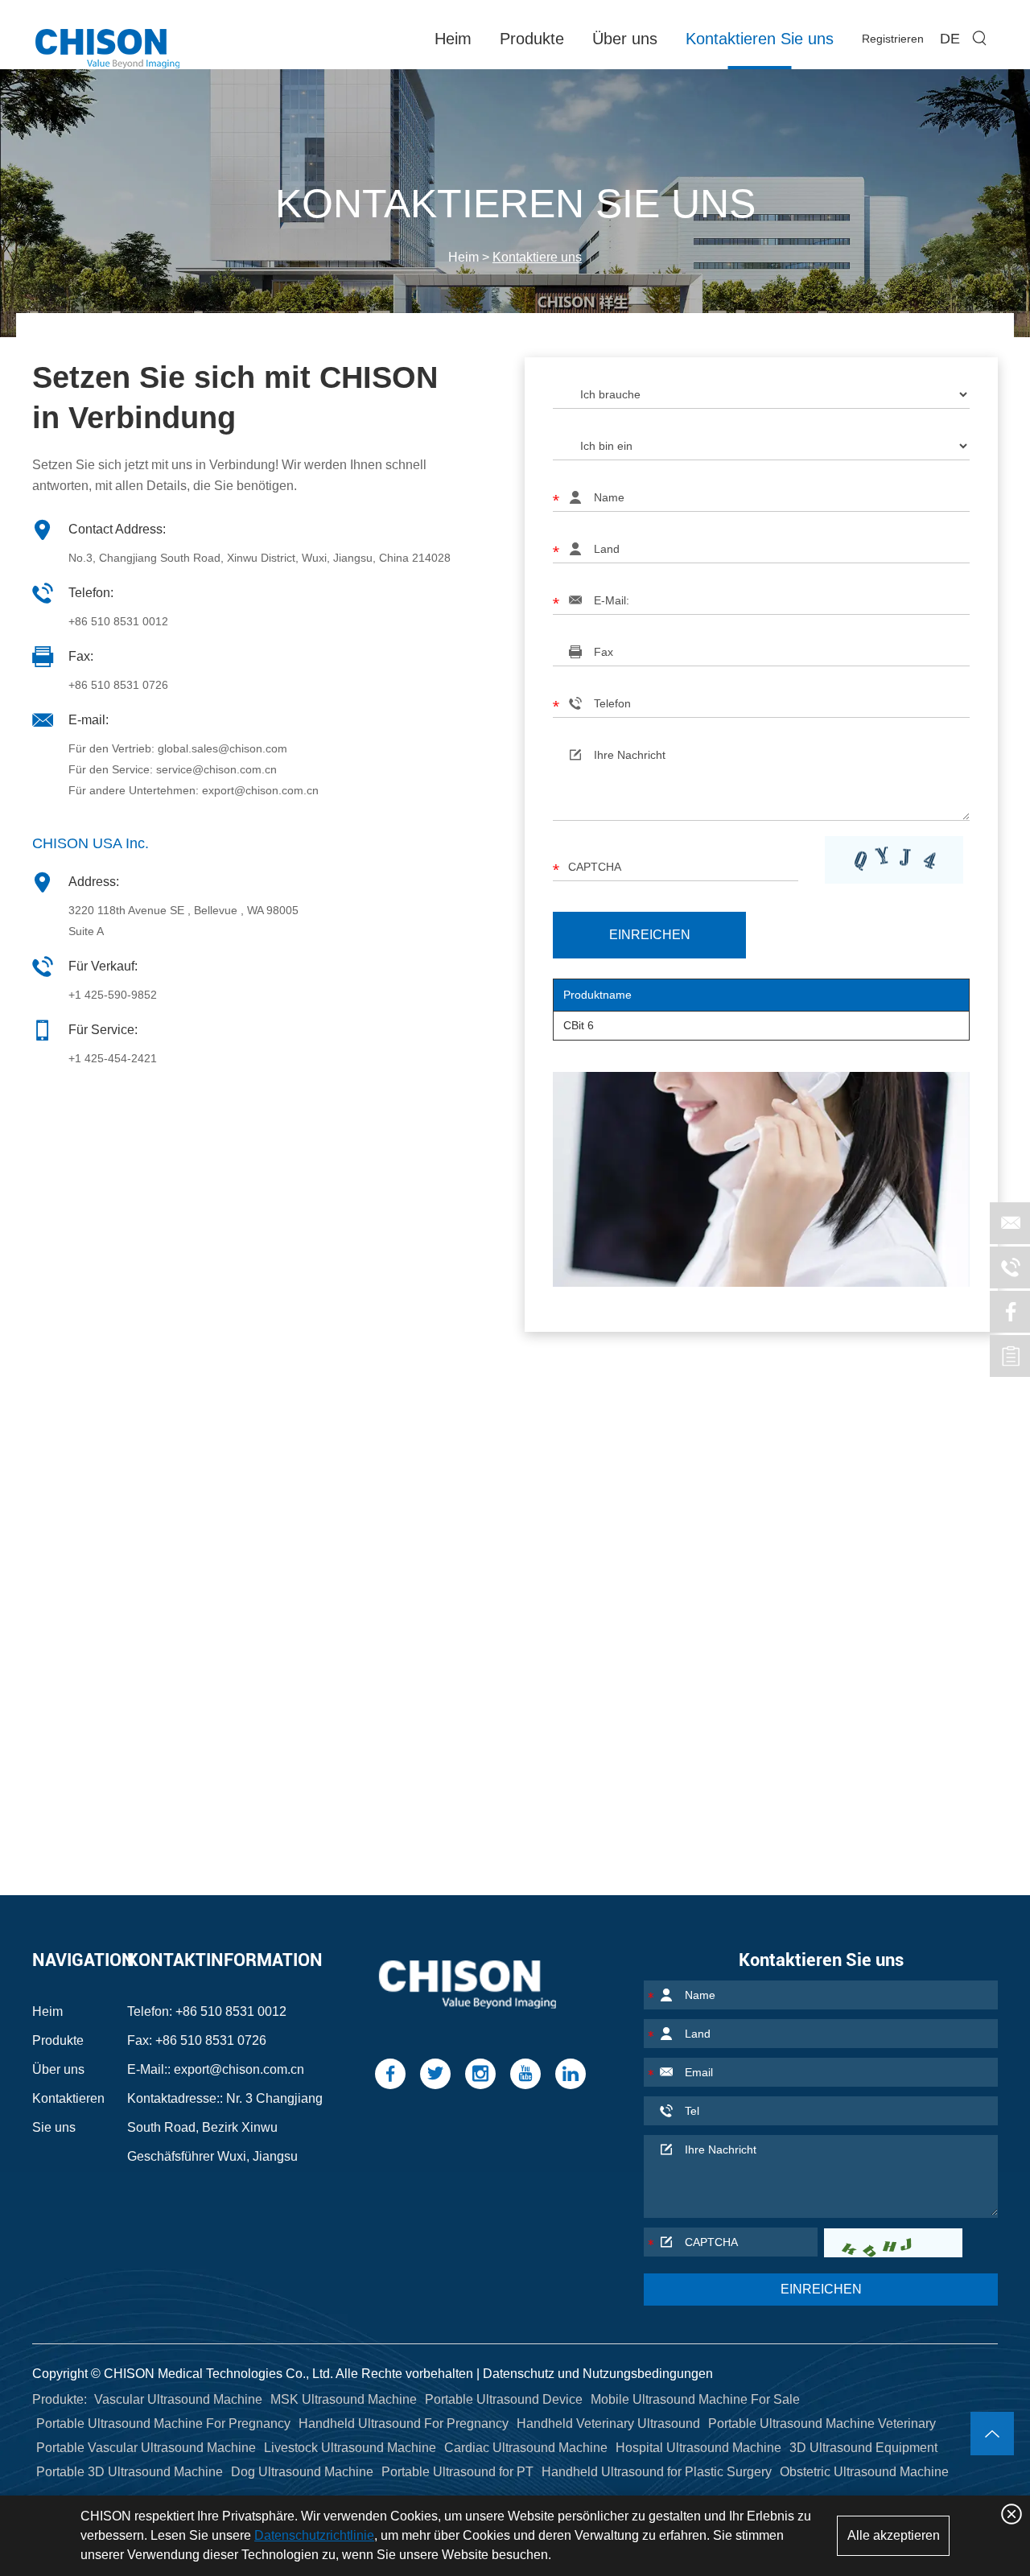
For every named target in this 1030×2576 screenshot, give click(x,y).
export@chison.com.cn (260, 790)
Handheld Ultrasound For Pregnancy (404, 2424)
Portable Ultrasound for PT (457, 2472)
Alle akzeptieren (894, 2535)
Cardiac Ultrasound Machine (526, 2448)
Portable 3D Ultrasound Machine (130, 2472)
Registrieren (893, 39)
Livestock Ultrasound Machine (350, 2448)
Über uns (625, 39)
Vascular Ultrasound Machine (178, 2399)
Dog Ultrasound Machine (302, 2472)
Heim (453, 39)
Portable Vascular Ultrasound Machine (146, 2448)
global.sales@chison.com (222, 748)
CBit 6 (579, 1025)
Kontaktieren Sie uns (760, 39)
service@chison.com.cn (216, 769)
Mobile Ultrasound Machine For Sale (695, 2399)
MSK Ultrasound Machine (344, 2399)
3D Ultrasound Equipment (863, 2448)
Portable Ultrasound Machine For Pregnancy (163, 2424)
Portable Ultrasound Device (504, 2399)
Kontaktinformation (225, 1960)
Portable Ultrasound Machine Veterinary (822, 2424)
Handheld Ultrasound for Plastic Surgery (657, 2472)
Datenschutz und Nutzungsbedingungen (598, 2374)
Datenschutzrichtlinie (314, 2535)
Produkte (532, 39)
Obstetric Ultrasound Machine (864, 2472)
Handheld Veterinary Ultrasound (608, 2424)
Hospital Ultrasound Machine (698, 2448)
